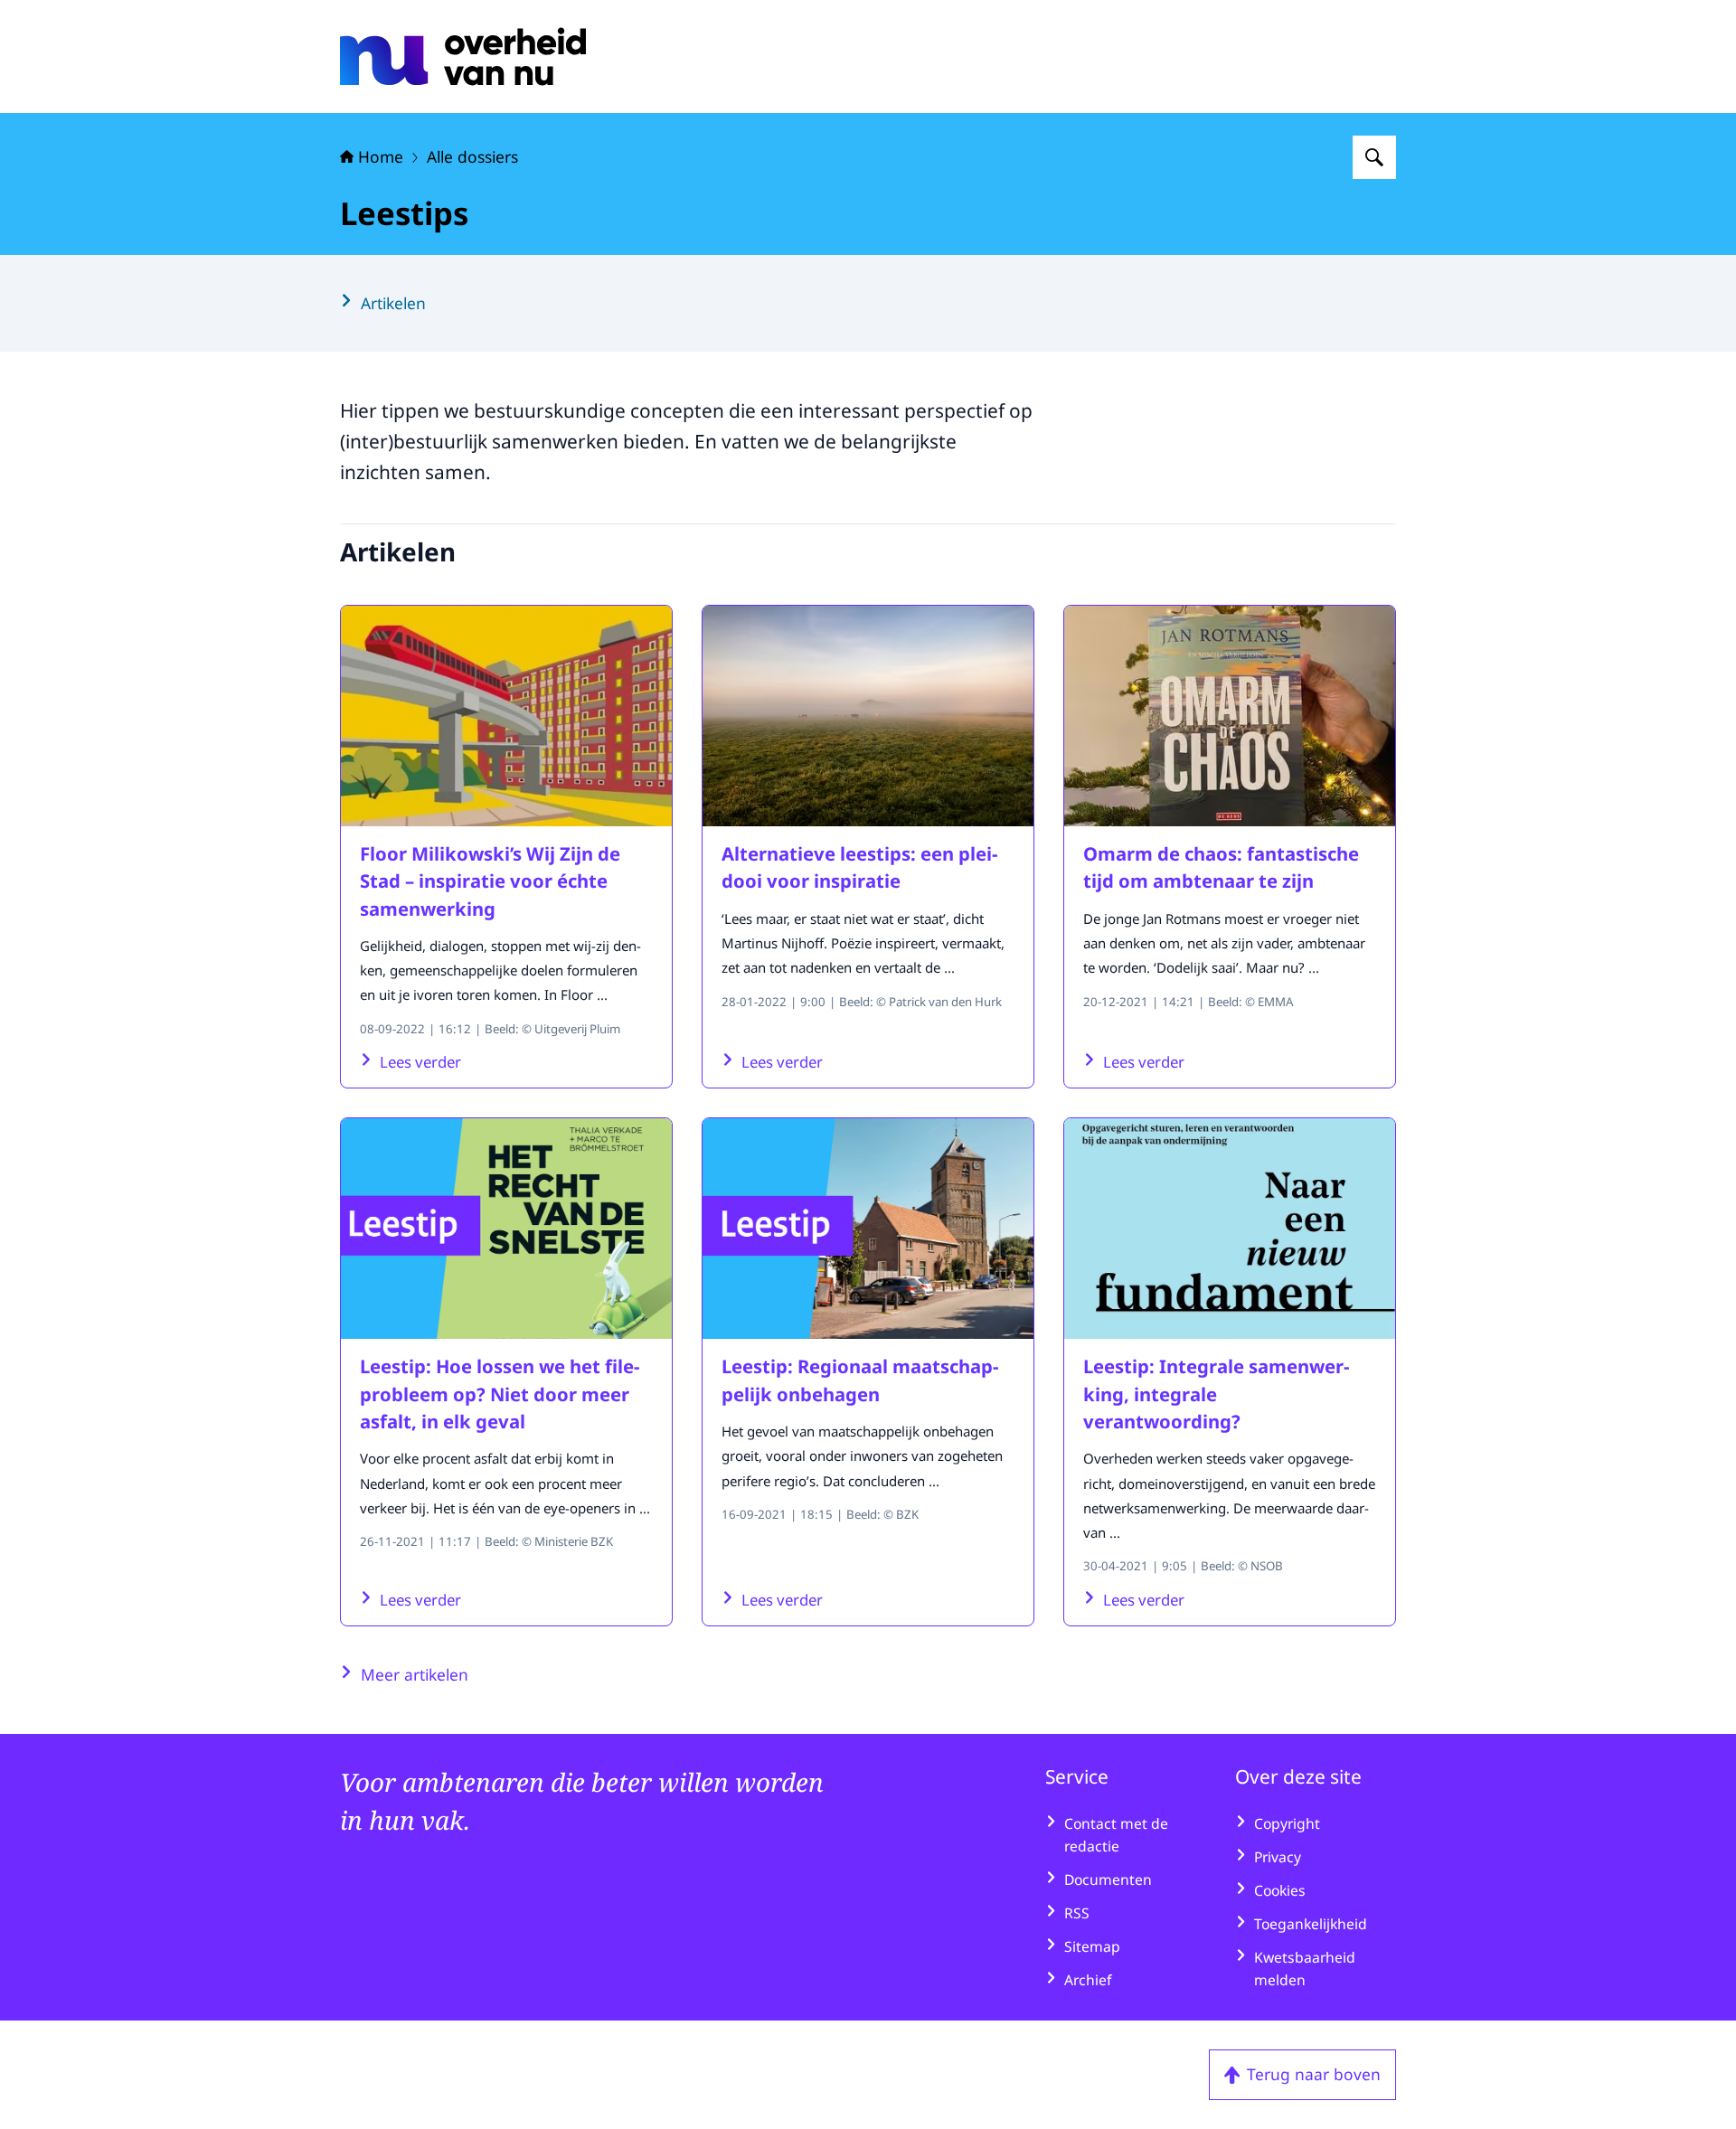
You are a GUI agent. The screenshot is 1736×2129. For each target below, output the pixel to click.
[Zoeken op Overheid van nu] (1374, 157)
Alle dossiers (472, 156)
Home (381, 156)
